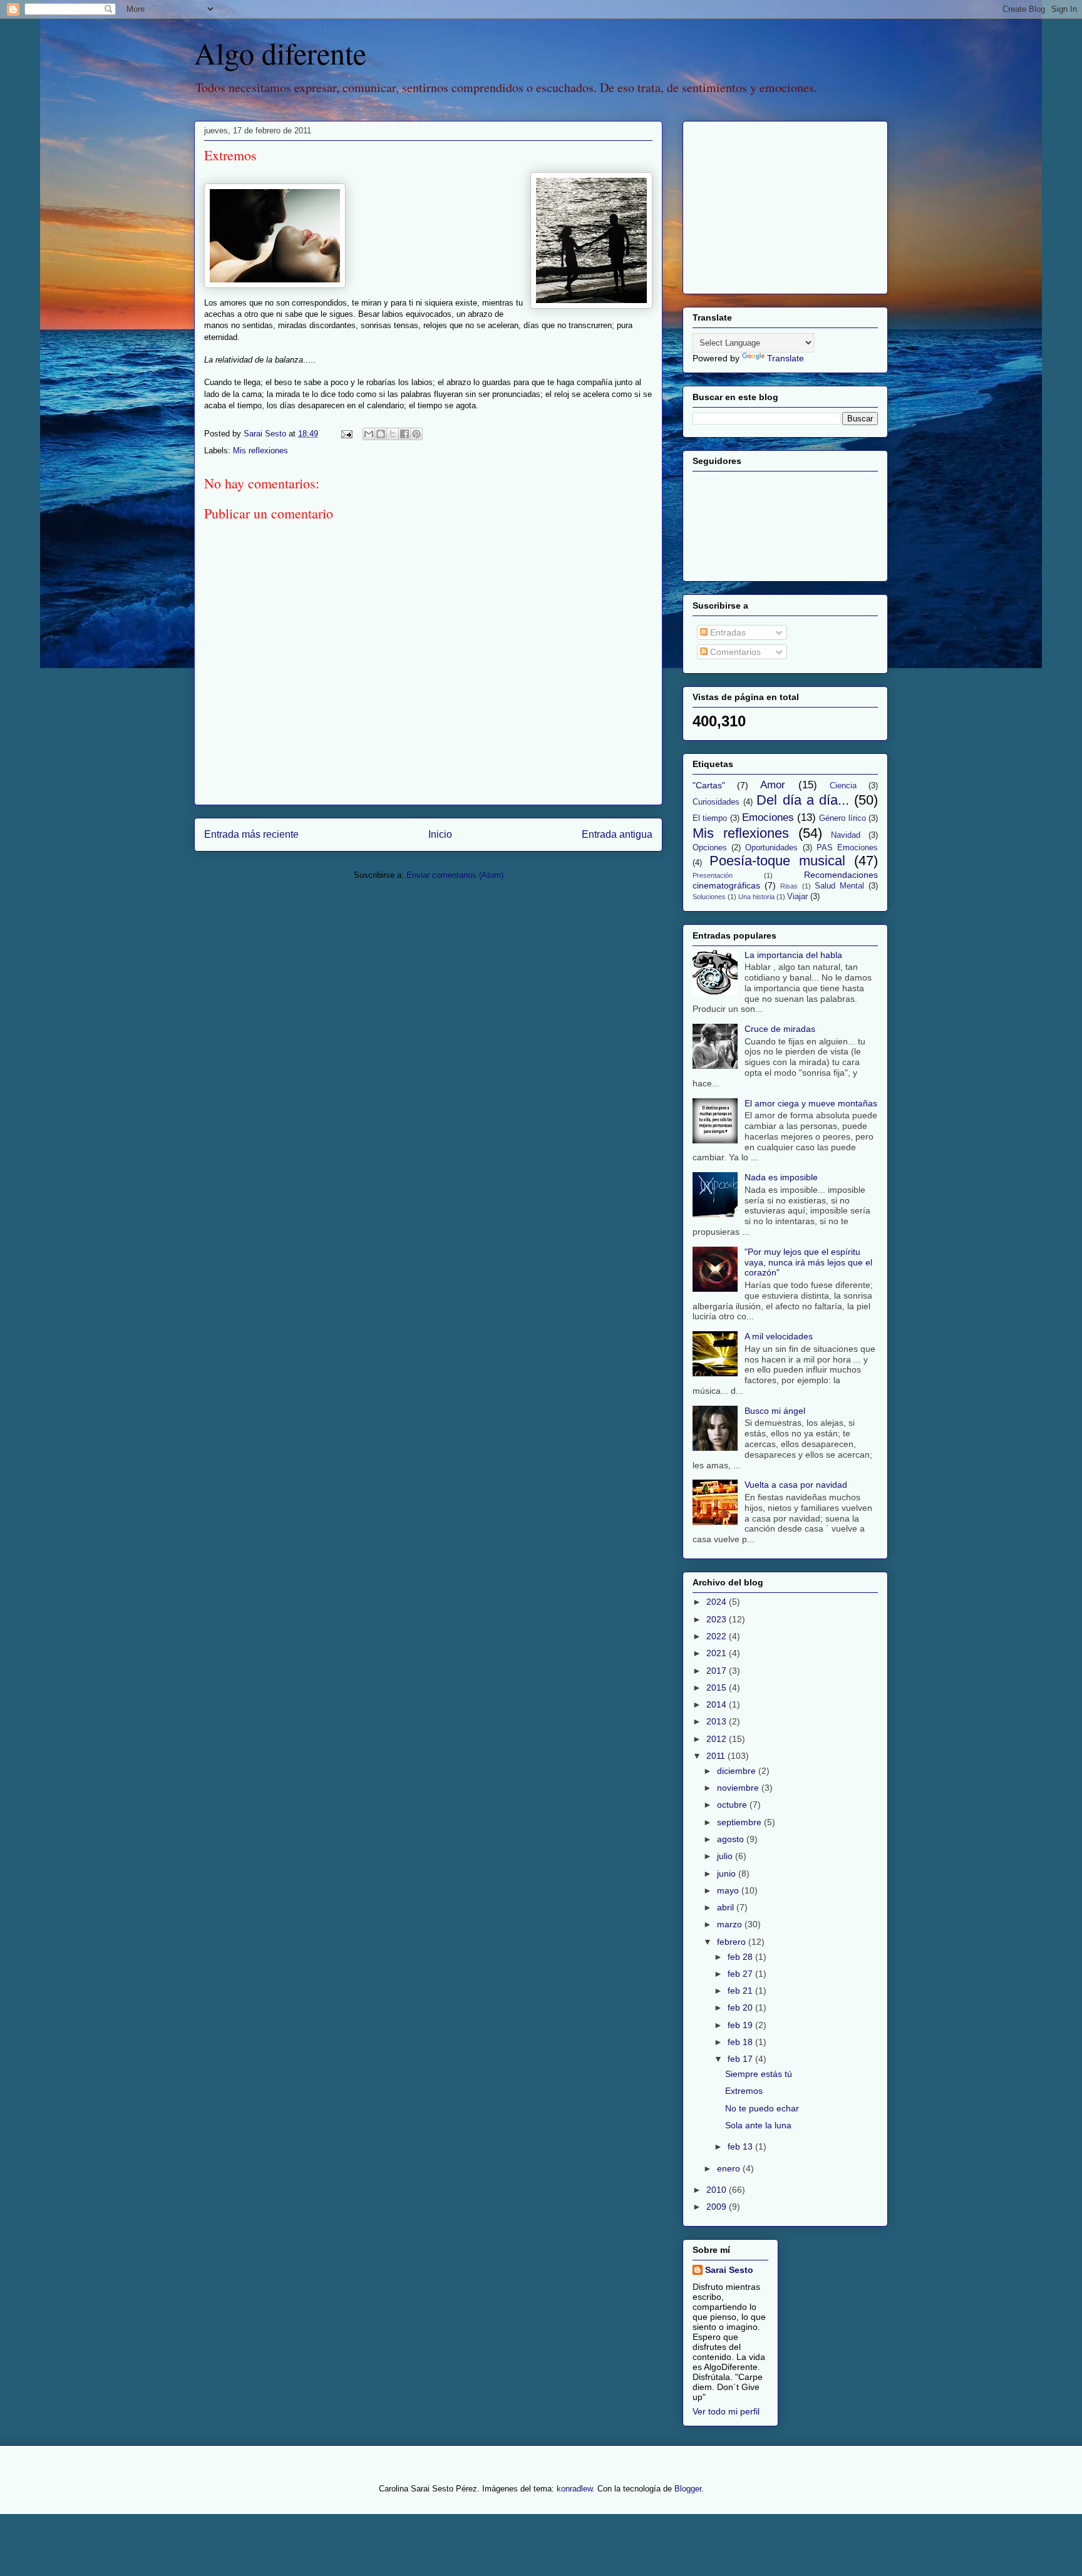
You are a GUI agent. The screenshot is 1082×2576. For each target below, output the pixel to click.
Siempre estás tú (759, 2074)
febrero (733, 1942)
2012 (718, 1739)
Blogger (688, 2489)
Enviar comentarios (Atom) (455, 875)
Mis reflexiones (260, 451)
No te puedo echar (762, 2108)
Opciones (710, 848)
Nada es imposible (781, 1177)
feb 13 (741, 2146)
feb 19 (741, 2025)
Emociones (768, 817)
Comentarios (734, 652)
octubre (733, 1805)
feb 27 (741, 1974)
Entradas (727, 632)
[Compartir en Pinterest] (416, 434)
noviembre (739, 1788)
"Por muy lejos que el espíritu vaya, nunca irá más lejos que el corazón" (808, 1262)
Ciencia (843, 786)
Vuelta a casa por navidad (796, 1485)
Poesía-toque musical (777, 861)
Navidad (846, 835)
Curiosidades (716, 802)
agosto (732, 1839)
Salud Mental (839, 886)
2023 (718, 1619)
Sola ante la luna (758, 2125)
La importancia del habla (793, 955)
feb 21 (741, 1991)
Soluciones (709, 897)
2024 (718, 1602)
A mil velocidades (779, 1336)
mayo (729, 1890)
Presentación (713, 875)
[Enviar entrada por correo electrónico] (346, 434)
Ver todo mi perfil (726, 2411)
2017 (718, 1671)
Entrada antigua (617, 834)
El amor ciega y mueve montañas (811, 1103)
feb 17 (741, 2059)
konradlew (574, 2489)
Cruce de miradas (780, 1029)
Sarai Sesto (729, 2270)
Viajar (797, 897)
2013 (718, 1721)
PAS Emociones (847, 848)
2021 (718, 1653)
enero (730, 2168)
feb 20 (741, 2007)
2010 (718, 2190)
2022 (718, 1636)
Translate (786, 358)
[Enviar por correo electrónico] (369, 434)
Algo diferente (280, 53)
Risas (789, 886)
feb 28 (741, 1957)
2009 (718, 2207)
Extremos (744, 2091)
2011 (717, 1756)
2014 (718, 1704)
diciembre (738, 1771)
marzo (731, 1924)
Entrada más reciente (251, 834)
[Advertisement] (771, 204)
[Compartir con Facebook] (404, 434)
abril (727, 1907)
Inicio (440, 834)
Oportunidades (771, 848)
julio (726, 1856)
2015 (718, 1687)
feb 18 (741, 2042)
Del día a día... (803, 800)
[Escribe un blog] (381, 434)
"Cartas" (709, 785)
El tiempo (710, 818)
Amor (773, 785)
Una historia (756, 897)
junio (728, 1873)
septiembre (740, 1822)
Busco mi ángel (775, 1411)
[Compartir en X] (393, 434)
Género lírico (842, 818)
